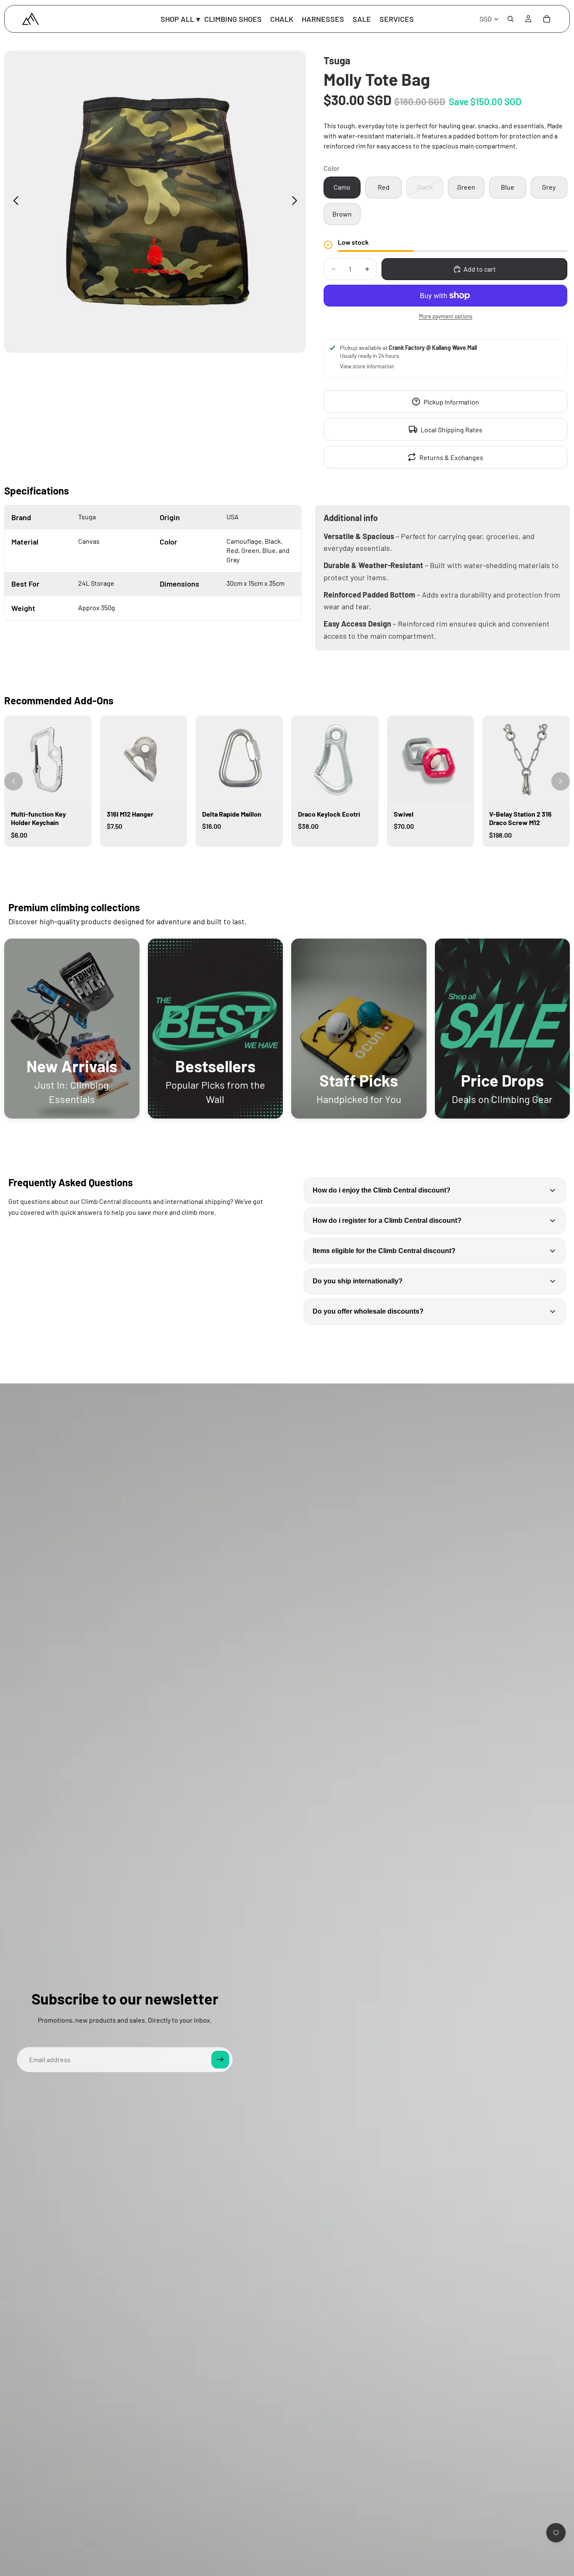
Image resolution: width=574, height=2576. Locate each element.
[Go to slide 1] (287, 859)
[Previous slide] (14, 202)
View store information (367, 366)
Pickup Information (451, 402)
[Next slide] (297, 202)
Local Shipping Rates (452, 430)
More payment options (446, 316)
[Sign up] (220, 2060)
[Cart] (547, 19)
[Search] (511, 19)
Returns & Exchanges (451, 457)
